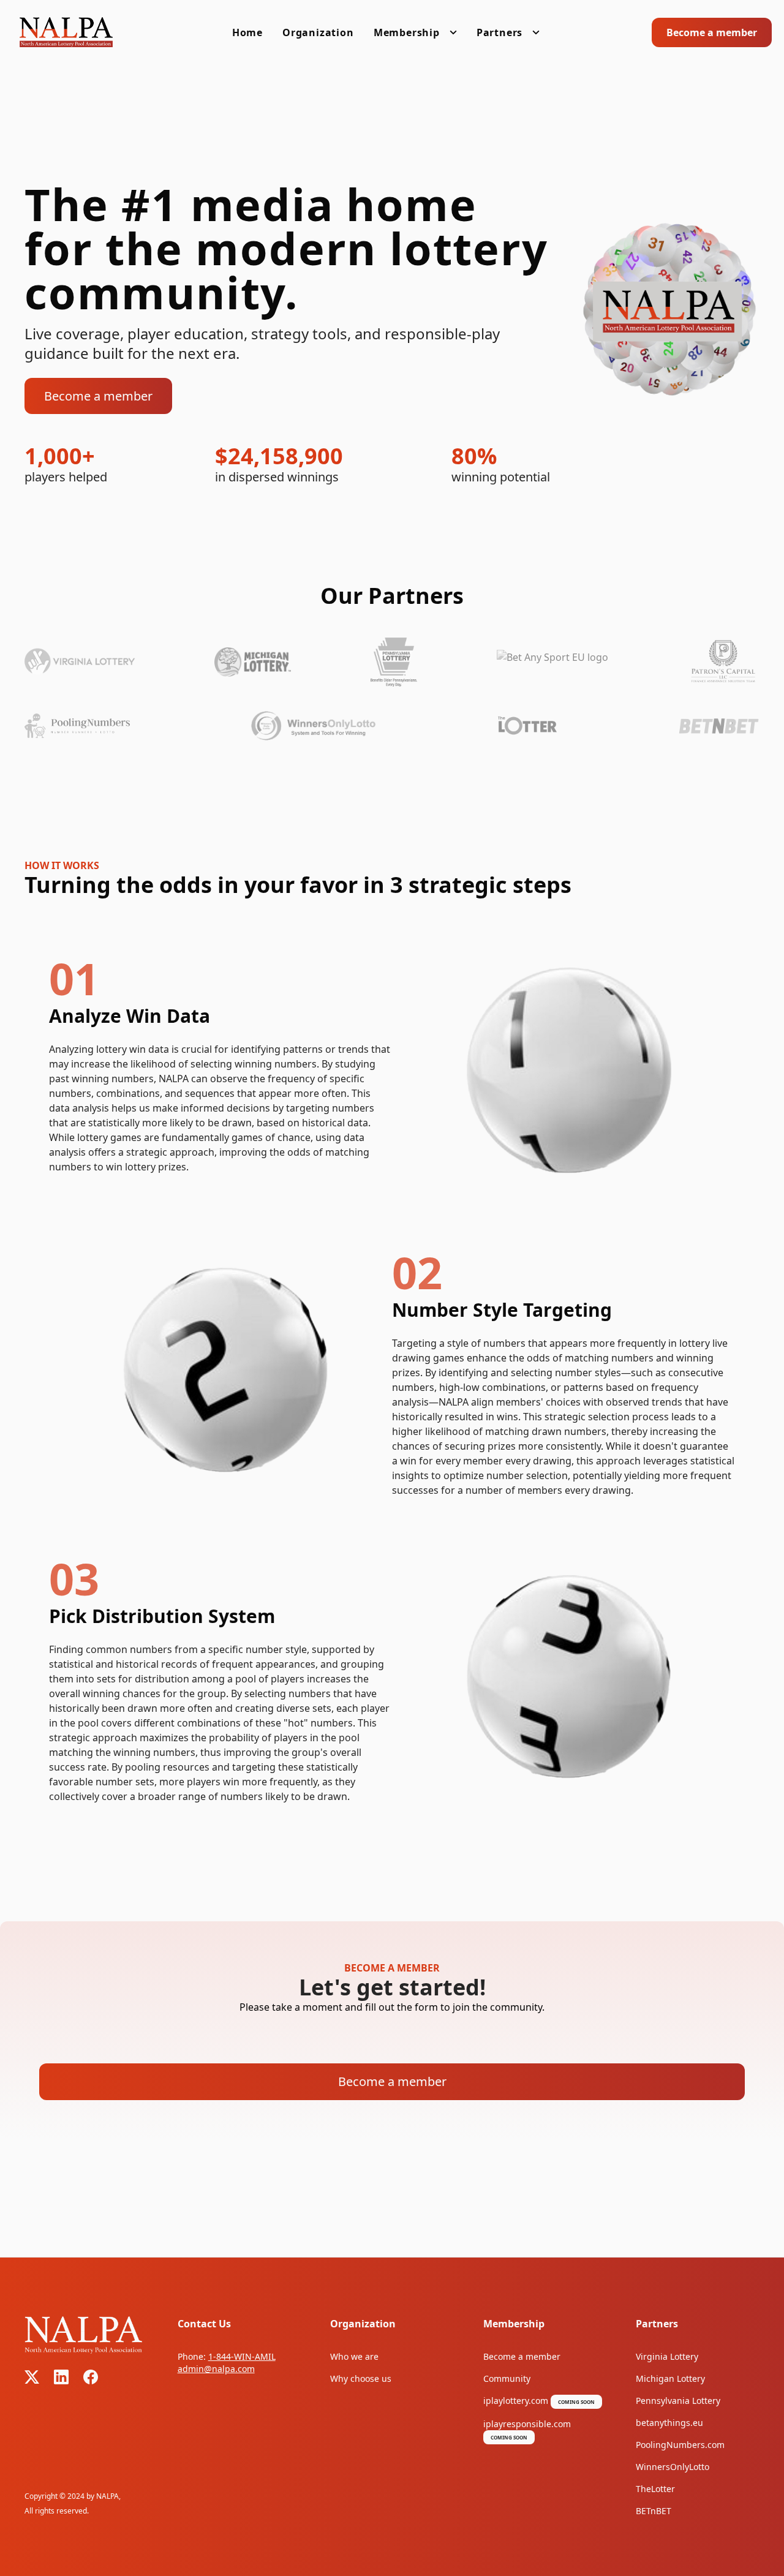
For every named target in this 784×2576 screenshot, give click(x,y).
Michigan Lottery (670, 2378)
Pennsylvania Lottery (678, 2401)
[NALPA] (66, 32)
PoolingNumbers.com (680, 2445)
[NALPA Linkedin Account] (61, 2377)
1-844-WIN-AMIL (242, 2356)
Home (247, 32)
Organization (318, 32)
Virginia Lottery (667, 2356)
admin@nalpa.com (216, 2369)
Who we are (354, 2356)
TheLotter (655, 2489)
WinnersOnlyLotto (673, 2467)
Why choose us (361, 2378)
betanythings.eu (669, 2423)
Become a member (712, 32)
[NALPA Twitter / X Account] (32, 2377)
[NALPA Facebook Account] (91, 2377)
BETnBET (654, 2511)
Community (507, 2378)
